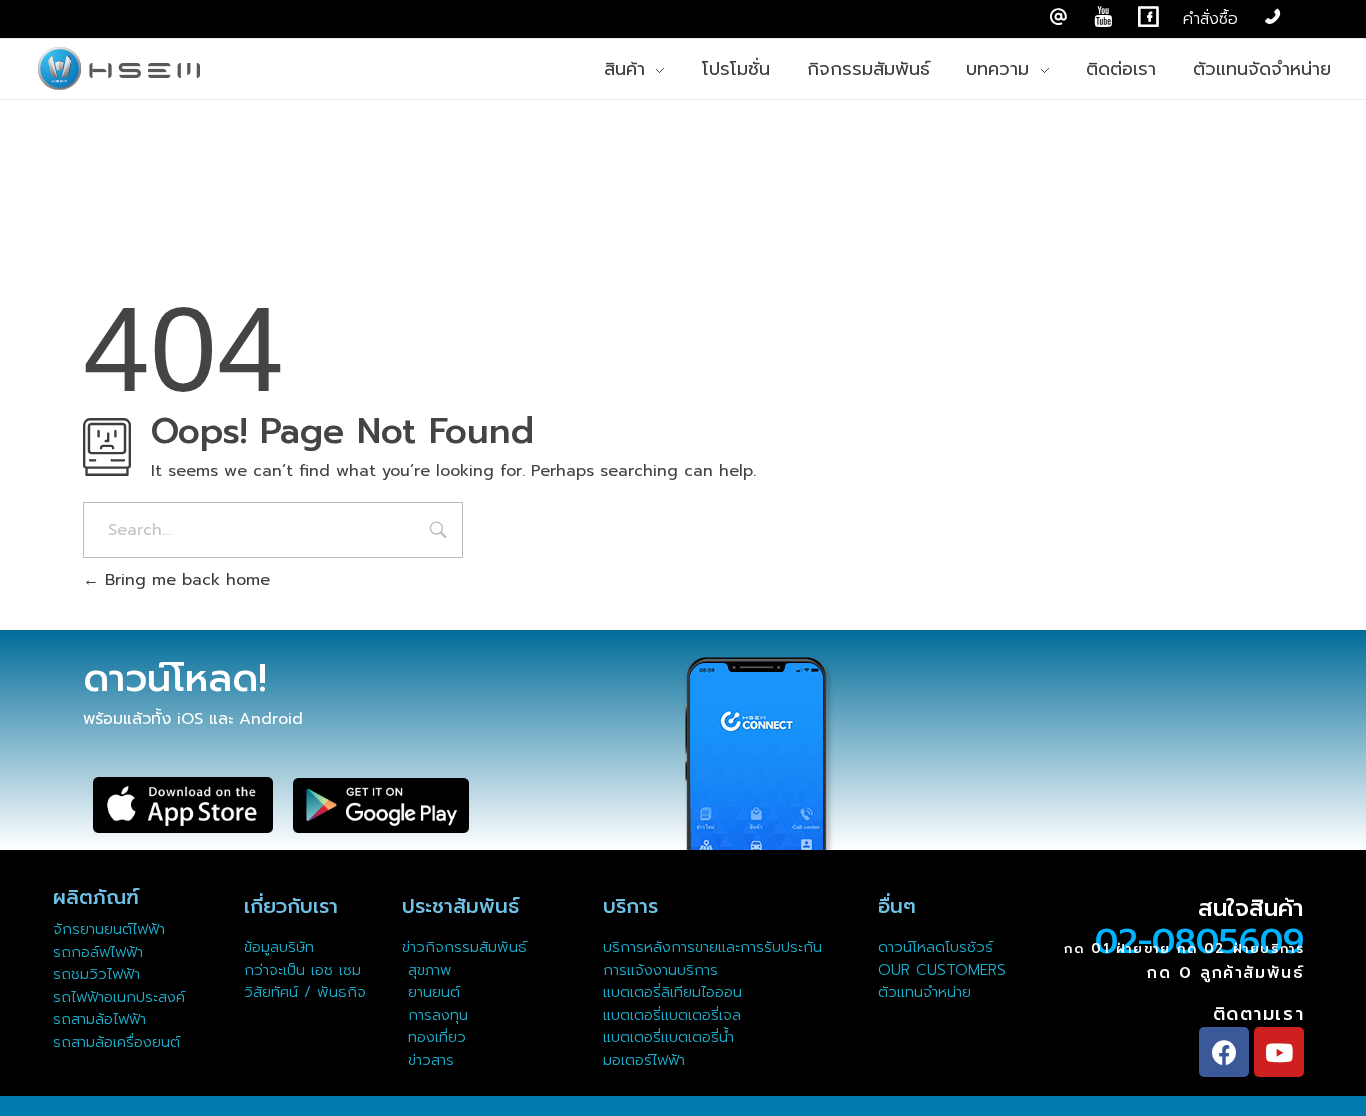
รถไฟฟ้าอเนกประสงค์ (119, 997)
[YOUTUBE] (1103, 17)
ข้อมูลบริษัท (279, 947)
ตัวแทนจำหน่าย (924, 992)
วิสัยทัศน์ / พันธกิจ (305, 992)
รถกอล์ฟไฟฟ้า (98, 952)
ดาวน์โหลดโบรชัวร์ (935, 947)
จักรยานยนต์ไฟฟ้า (109, 929)
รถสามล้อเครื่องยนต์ (116, 1042)
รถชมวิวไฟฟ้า (96, 974)
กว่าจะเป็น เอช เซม (302, 970)
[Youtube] (1279, 1052)
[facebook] (1148, 17)
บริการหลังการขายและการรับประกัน (715, 947)
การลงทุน (435, 1015)
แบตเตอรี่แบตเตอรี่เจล (672, 1015)
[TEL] (1272, 17)
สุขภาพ (430, 970)
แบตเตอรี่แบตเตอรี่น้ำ (668, 1037)
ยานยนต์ (431, 992)
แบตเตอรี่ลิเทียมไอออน (672, 992)
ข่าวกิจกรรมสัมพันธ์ (464, 947)
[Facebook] (1224, 1052)
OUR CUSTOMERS (942, 970)
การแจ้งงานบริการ (660, 970)
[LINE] (1058, 17)
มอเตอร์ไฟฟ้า (644, 1060)
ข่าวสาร (428, 1060)
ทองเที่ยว (434, 1037)
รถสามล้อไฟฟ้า (99, 1019)
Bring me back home (184, 580)
